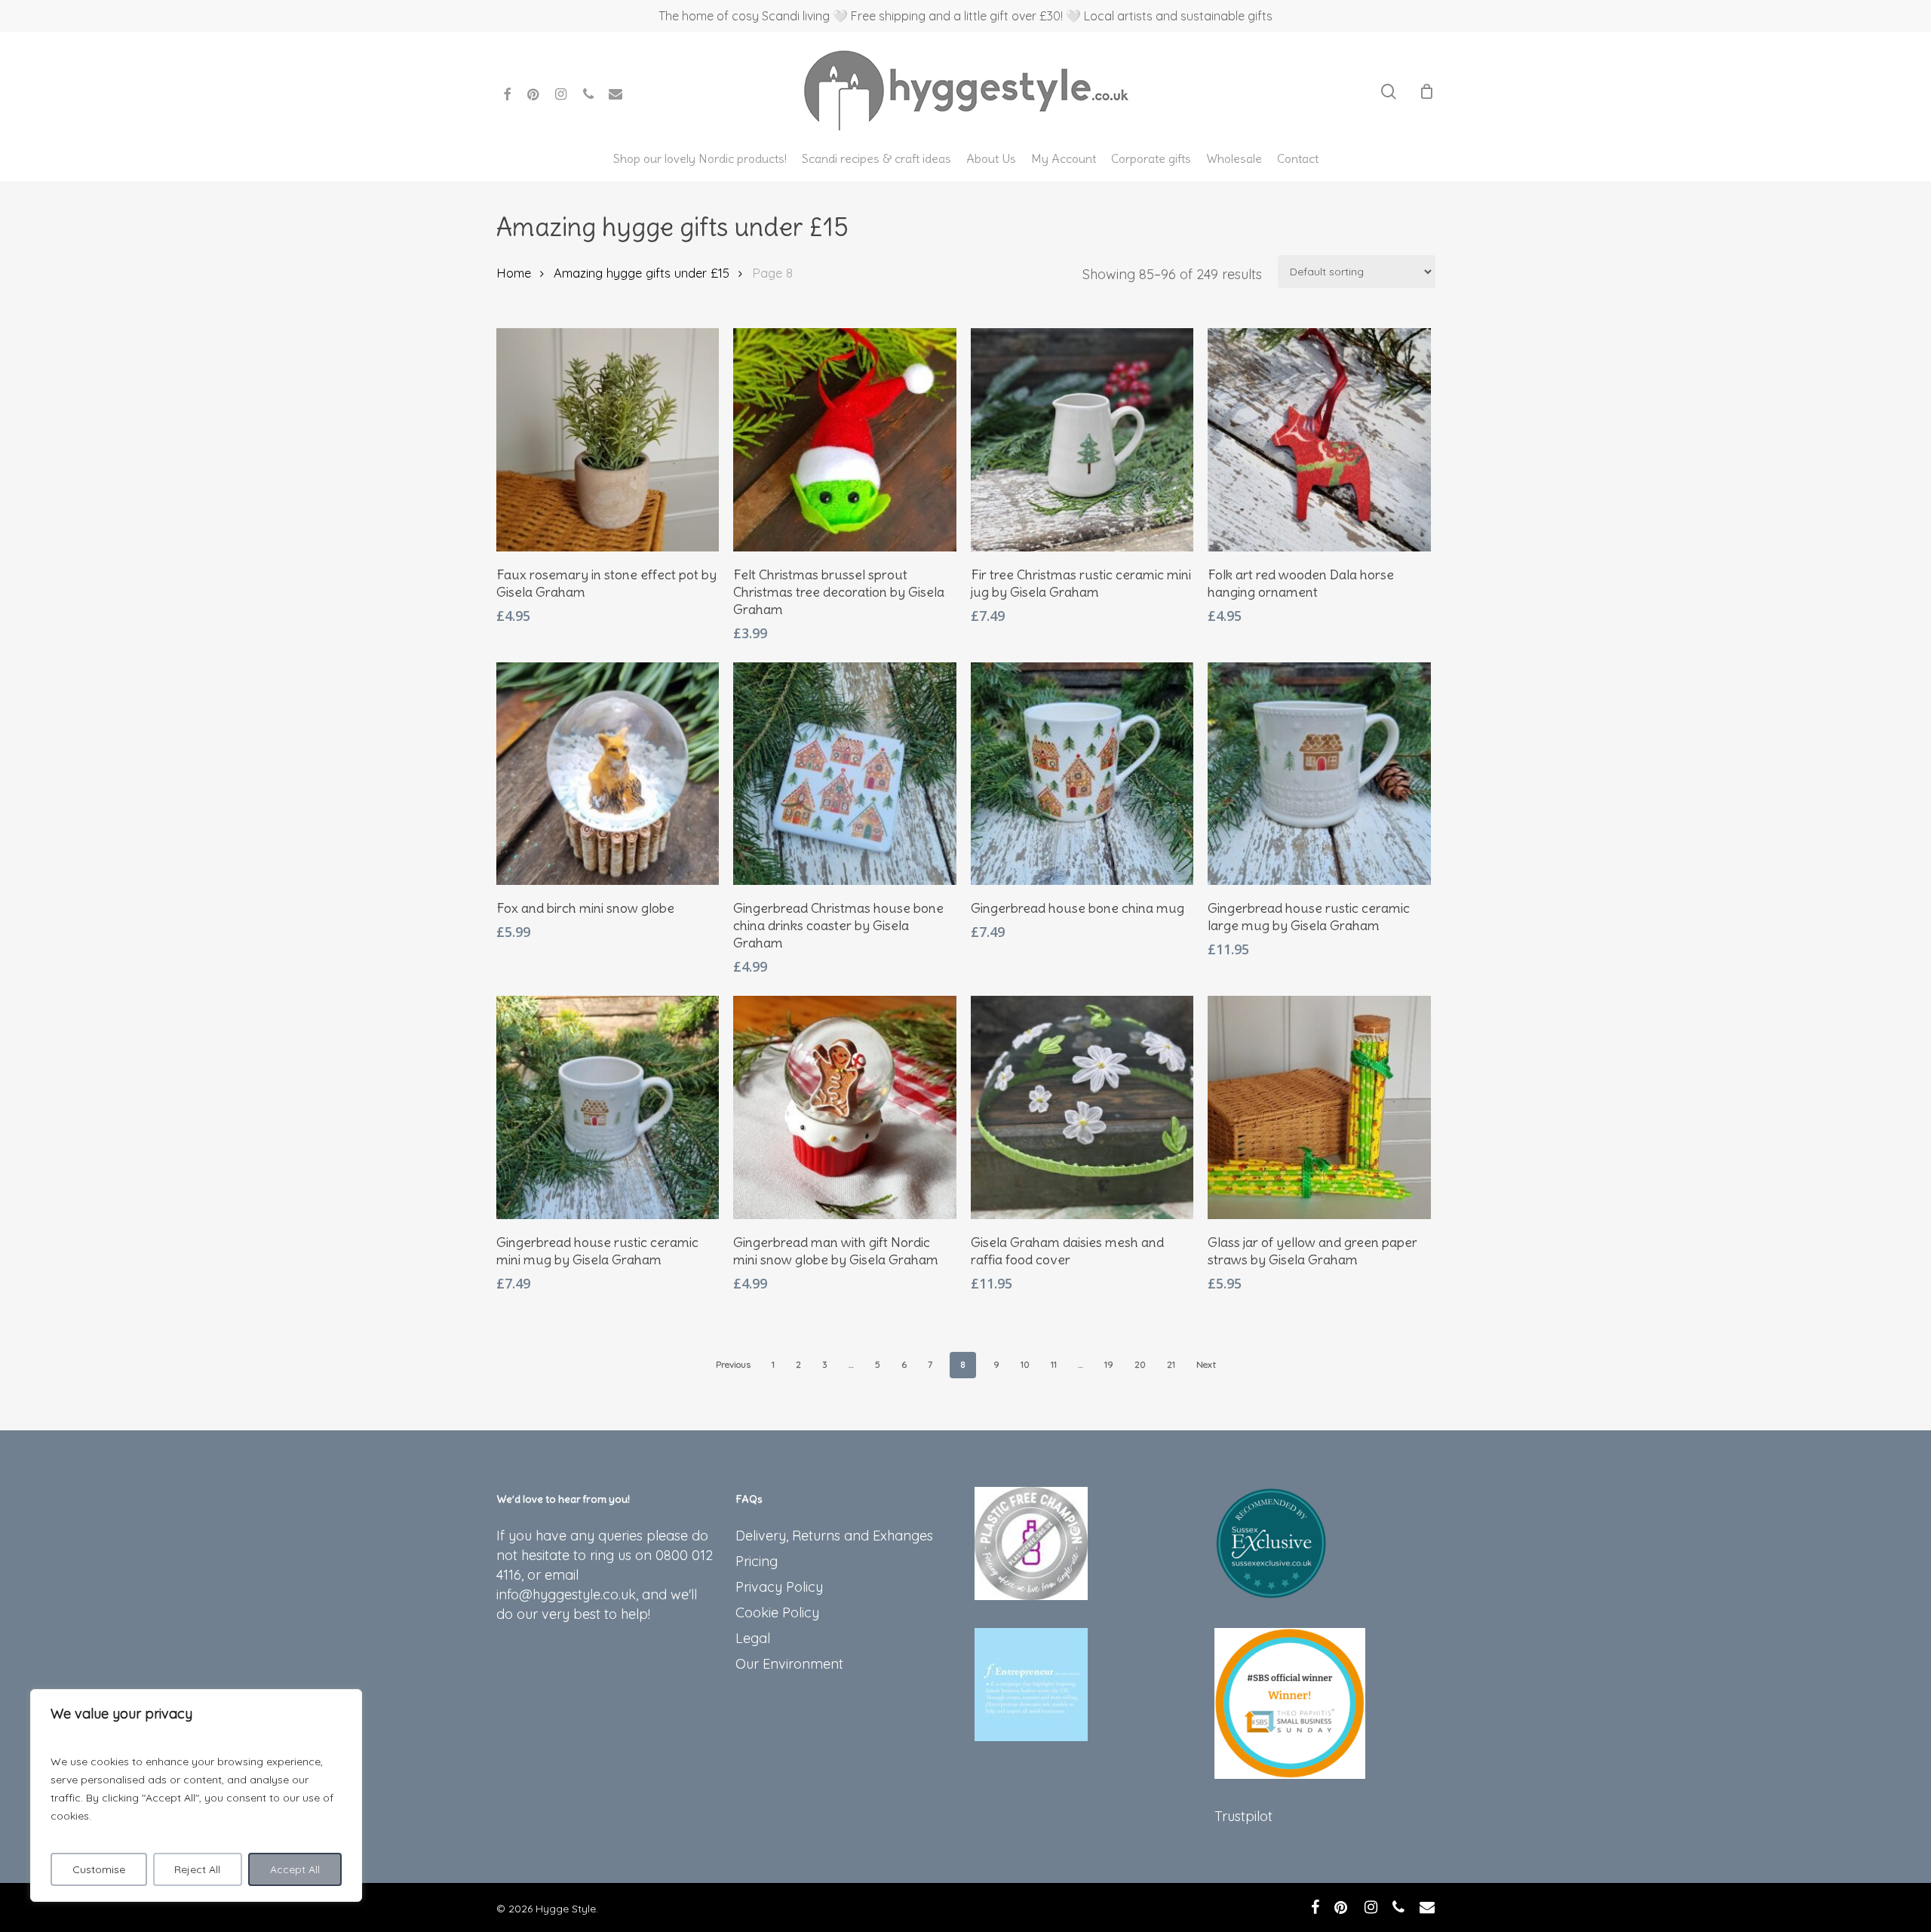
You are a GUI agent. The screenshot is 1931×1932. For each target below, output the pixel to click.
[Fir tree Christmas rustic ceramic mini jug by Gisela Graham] (1082, 440)
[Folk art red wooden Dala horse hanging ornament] (1319, 440)
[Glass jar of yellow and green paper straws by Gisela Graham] (1319, 1107)
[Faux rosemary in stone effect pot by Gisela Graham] (608, 440)
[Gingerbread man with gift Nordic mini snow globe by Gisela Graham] (845, 1107)
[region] (196, 1795)
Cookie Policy (777, 1613)
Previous (733, 1364)
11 (1054, 1364)
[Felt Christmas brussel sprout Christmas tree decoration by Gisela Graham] (845, 440)
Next (1206, 1364)
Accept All (295, 1869)
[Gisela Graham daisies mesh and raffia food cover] (1082, 1107)
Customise (99, 1869)
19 (1109, 1364)
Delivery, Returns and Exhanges (834, 1536)
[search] (1389, 92)
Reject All (197, 1869)
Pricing (757, 1561)
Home (514, 273)
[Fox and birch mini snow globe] (608, 774)
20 (1140, 1364)
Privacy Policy (779, 1587)
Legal (753, 1638)
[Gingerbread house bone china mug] (1082, 774)
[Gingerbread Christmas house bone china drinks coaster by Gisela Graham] (845, 774)
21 (1171, 1364)
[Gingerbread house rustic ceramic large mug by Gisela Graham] (1319, 774)
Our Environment (789, 1664)
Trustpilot (1243, 1816)
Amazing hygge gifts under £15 (642, 273)
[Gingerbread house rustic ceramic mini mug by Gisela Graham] (608, 1107)
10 (1025, 1364)
